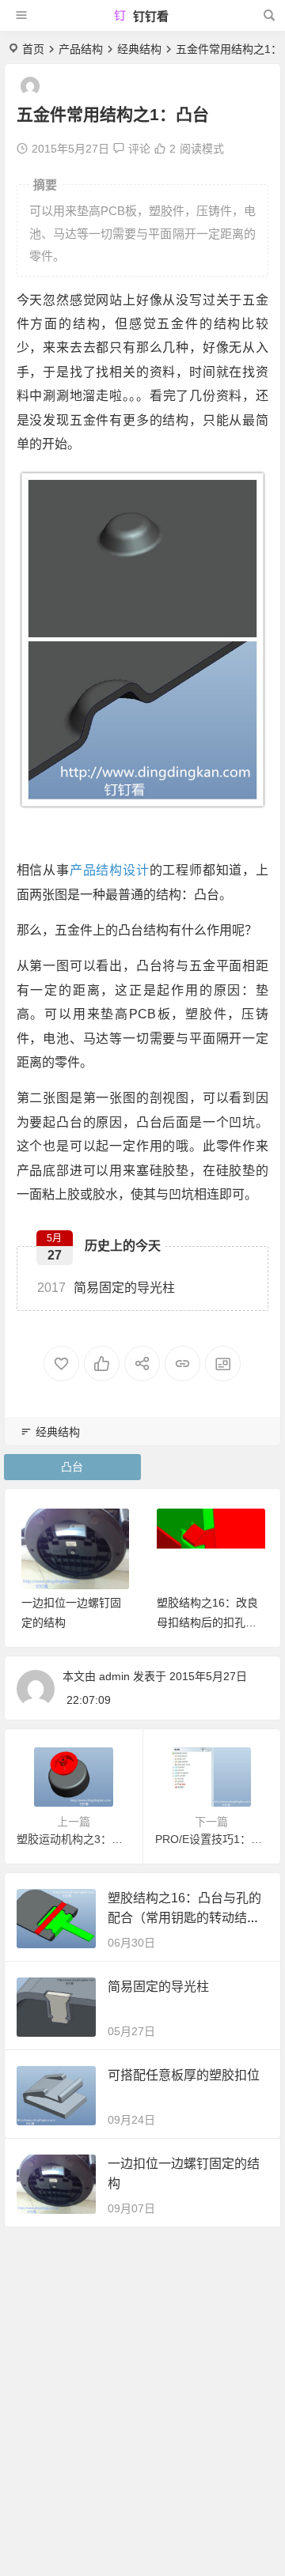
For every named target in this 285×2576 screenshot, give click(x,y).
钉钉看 (149, 16)
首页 (33, 49)
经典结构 (139, 49)
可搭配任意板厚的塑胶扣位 (184, 2075)
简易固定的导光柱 (106, 1288)
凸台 (72, 1467)
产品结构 (81, 49)
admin (114, 1676)
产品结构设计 (110, 870)
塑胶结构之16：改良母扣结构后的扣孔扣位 (207, 1622)
